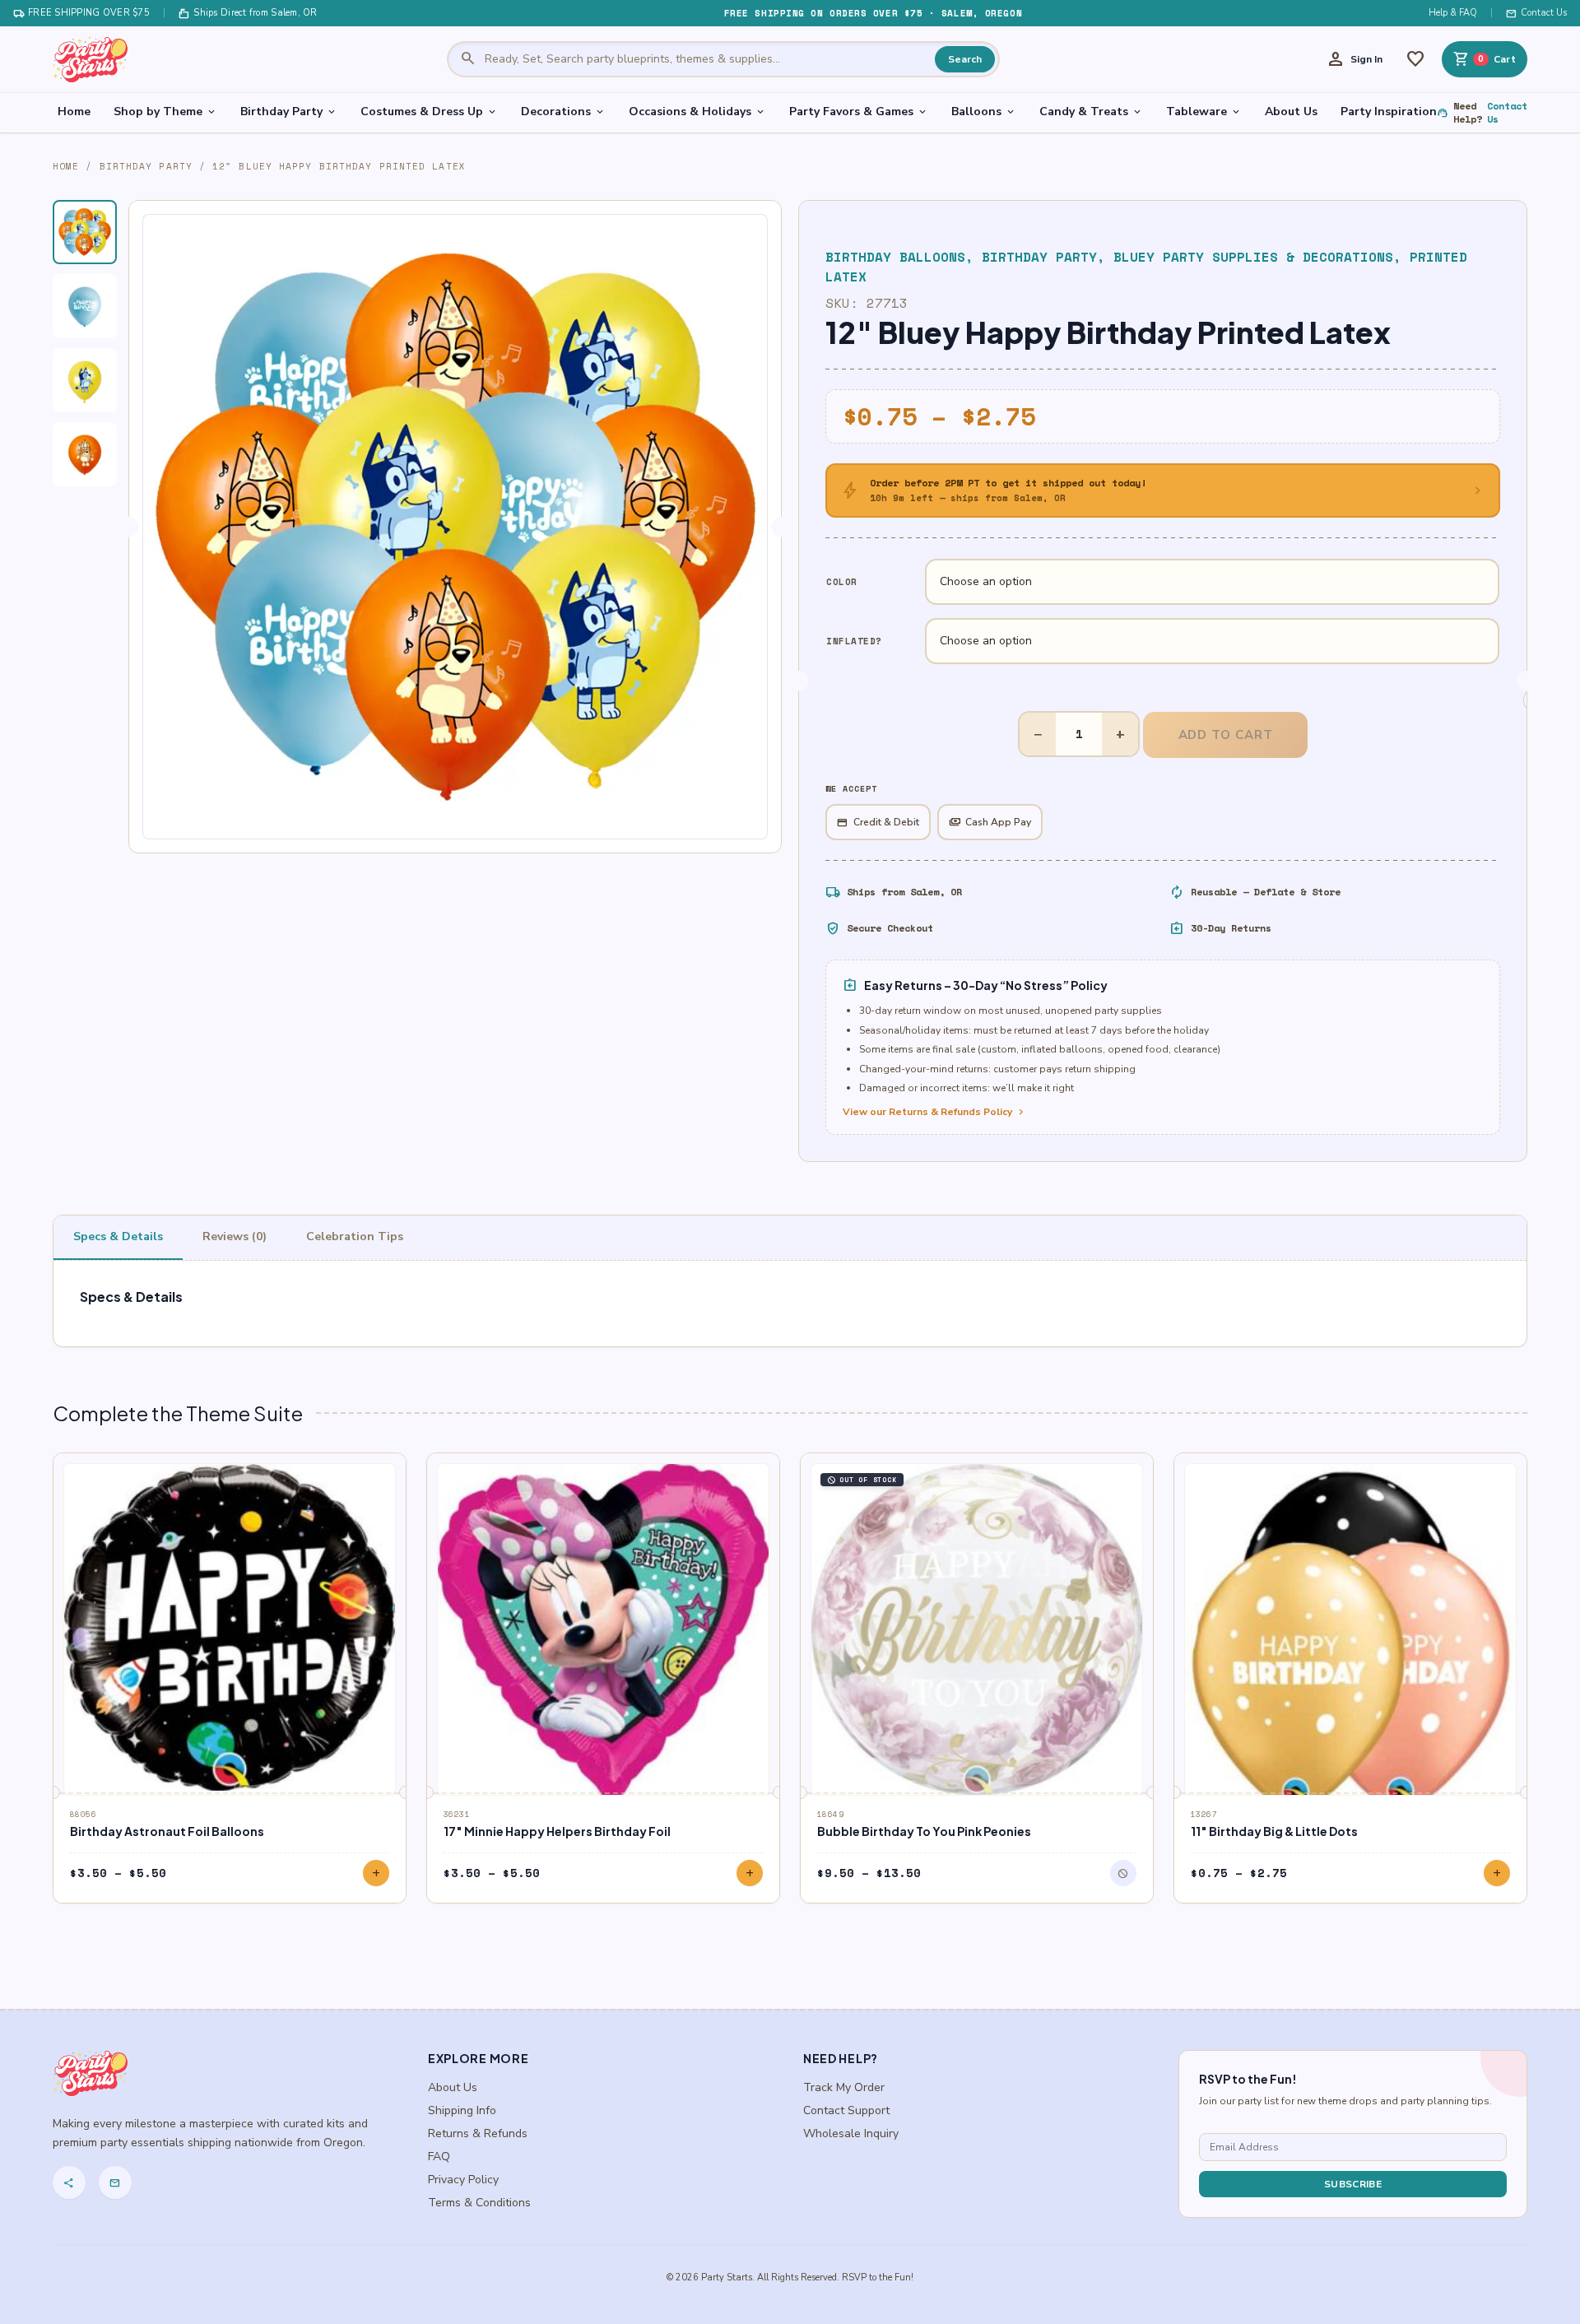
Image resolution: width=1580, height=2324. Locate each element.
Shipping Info (462, 2110)
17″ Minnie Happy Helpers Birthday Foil (557, 1831)
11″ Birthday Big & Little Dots (1274, 1831)
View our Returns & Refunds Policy (935, 1112)
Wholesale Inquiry (851, 2133)
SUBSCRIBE (1353, 2184)
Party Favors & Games (859, 112)
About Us (1291, 112)
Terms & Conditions (479, 2203)
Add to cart (1226, 735)
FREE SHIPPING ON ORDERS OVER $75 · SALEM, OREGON (873, 13)
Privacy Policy (463, 2180)
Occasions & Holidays (697, 112)
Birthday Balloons (895, 257)
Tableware (1204, 112)
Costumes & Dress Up (429, 112)
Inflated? (854, 641)
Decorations (563, 112)
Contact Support (846, 2110)
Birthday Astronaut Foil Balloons (167, 1831)
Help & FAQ (1453, 13)
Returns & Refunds (478, 2133)
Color (842, 582)
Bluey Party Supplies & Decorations (1253, 257)
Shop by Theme (165, 112)
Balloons (984, 112)
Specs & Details (118, 1236)
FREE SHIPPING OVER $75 (81, 13)
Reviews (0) (235, 1236)
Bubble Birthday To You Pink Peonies (924, 1831)
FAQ (439, 2157)
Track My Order (844, 2087)
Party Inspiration (1389, 112)
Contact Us (1536, 13)
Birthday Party (289, 112)
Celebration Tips (355, 1236)
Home (74, 112)
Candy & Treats (1091, 112)
